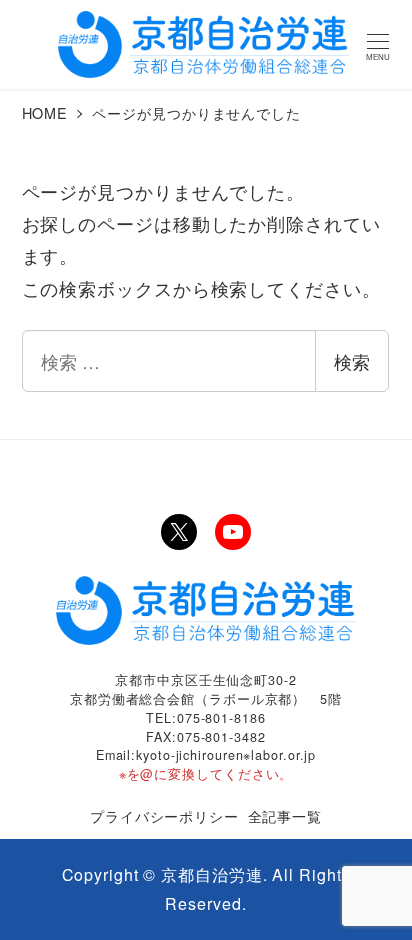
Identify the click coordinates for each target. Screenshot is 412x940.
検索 (352, 361)
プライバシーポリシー (164, 815)
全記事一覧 (285, 815)
